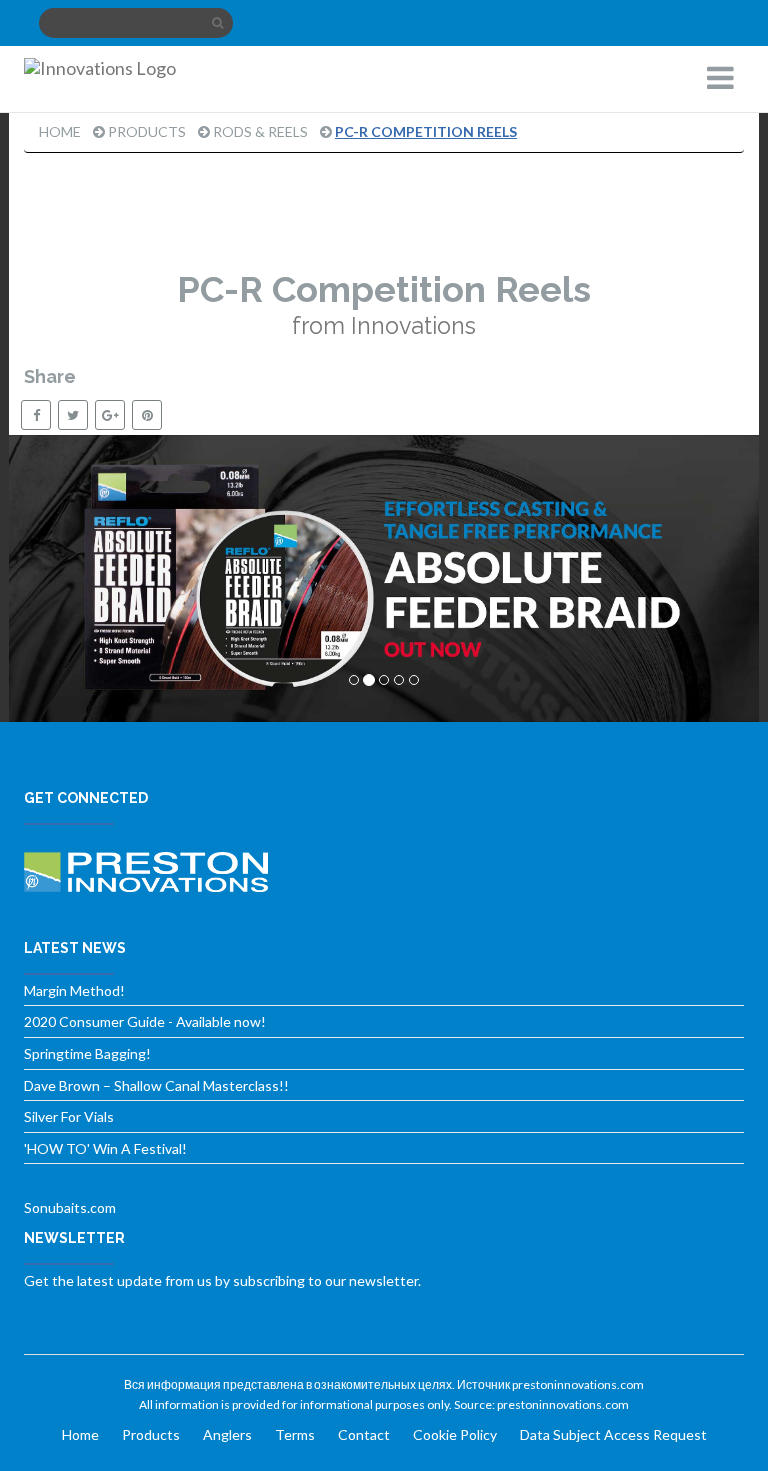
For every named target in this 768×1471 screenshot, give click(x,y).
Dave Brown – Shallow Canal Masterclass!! (156, 1085)
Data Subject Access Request (613, 1434)
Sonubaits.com (70, 1207)
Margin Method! (74, 990)
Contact (364, 1434)
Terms (295, 1434)
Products (147, 131)
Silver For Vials (69, 1116)
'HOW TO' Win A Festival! (105, 1148)
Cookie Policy (455, 1434)
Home (60, 131)
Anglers (227, 1434)
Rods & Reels (260, 131)
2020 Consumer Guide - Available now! (145, 1021)
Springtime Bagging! (87, 1053)
